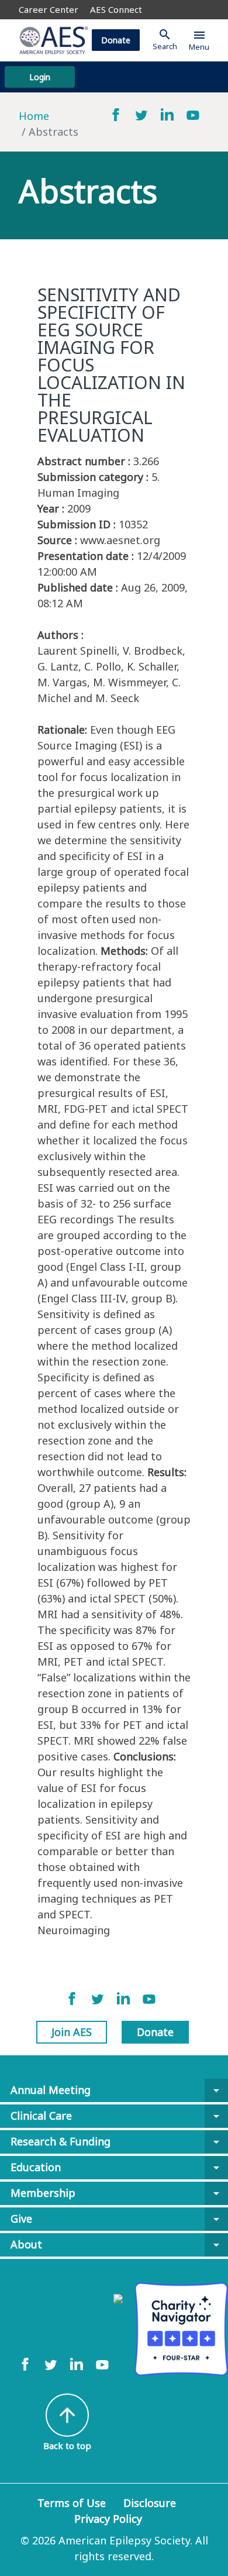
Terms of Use (72, 2503)
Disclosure (150, 2503)
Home (34, 116)
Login (40, 77)
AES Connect (116, 9)
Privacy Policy (108, 2519)
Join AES (72, 2032)
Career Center (49, 9)
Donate (116, 40)
